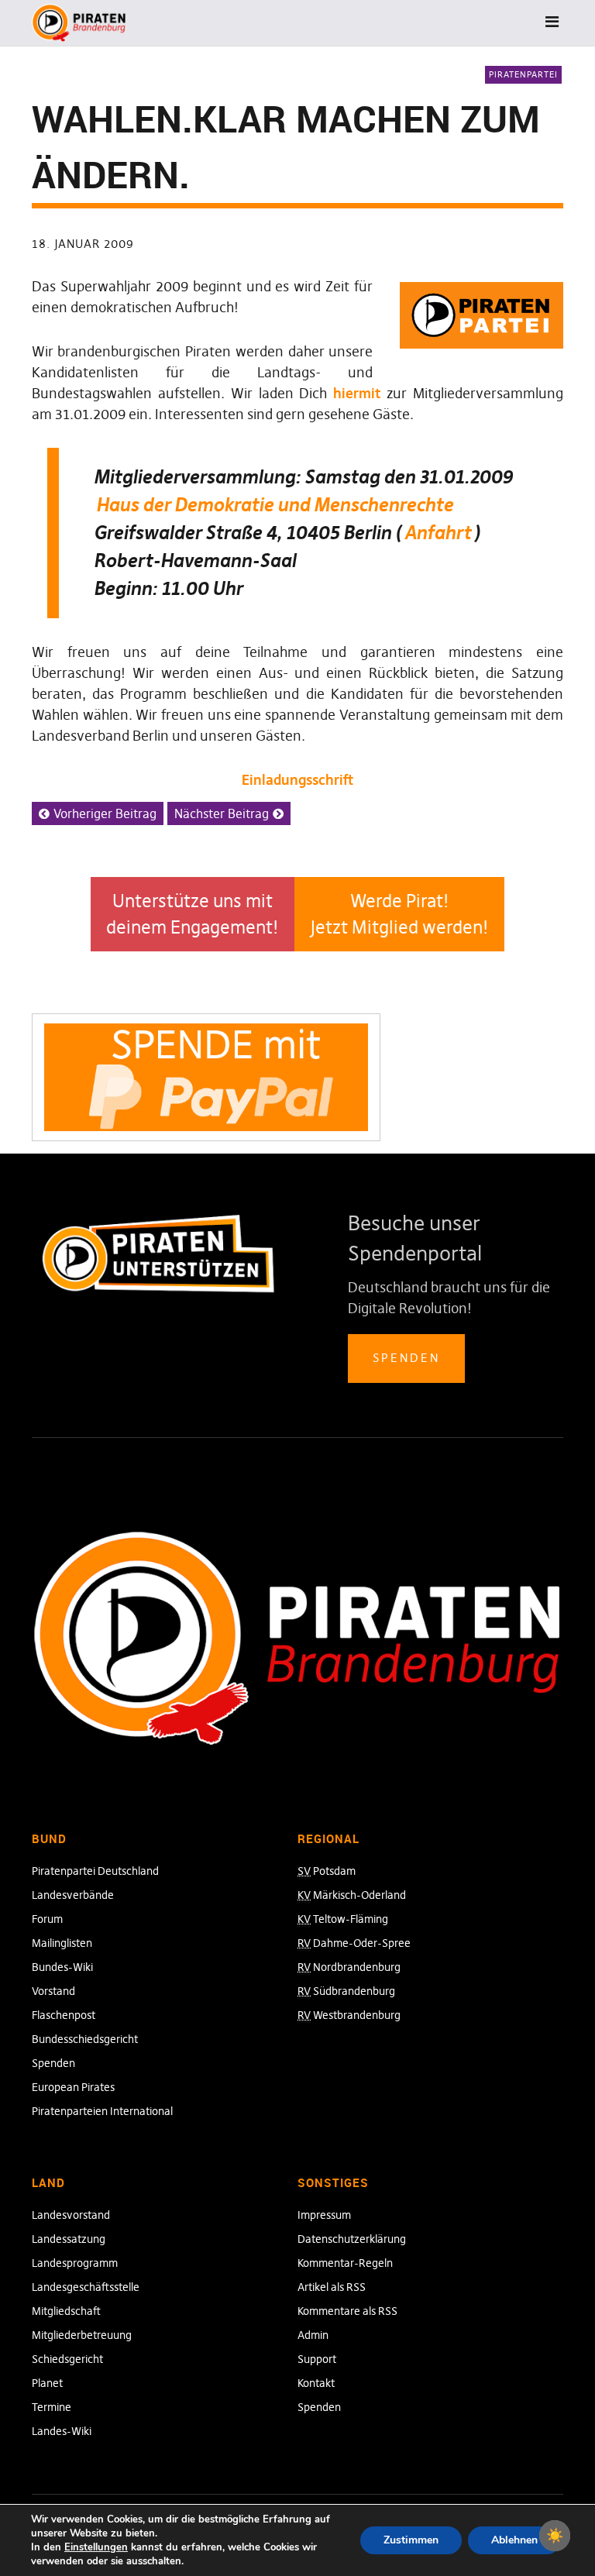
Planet (47, 2383)
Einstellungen (96, 2547)
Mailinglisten (62, 1943)
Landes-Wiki (62, 2431)
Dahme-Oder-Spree (354, 1943)
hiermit (357, 393)
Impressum (324, 2215)
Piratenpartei (523, 74)
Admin (313, 2335)
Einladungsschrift (297, 780)
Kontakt (316, 2383)
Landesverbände (73, 1895)
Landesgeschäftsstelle (86, 2287)
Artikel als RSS (332, 2287)
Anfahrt (438, 533)
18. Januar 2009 (83, 244)
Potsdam (327, 1871)
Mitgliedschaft (66, 2311)
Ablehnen (514, 2540)
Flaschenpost (64, 2015)
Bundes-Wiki (62, 1967)
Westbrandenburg (349, 2015)
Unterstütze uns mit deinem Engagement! (193, 915)
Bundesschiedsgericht (85, 2039)
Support (317, 2359)
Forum (47, 1919)
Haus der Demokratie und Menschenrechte (275, 505)
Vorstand (53, 1991)
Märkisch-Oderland (352, 1895)
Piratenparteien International (102, 2111)
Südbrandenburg (346, 1991)
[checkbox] (555, 2536)
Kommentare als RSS (347, 2311)
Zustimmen (411, 2540)
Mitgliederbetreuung (82, 2335)
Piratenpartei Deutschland (95, 1871)
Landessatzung (69, 2239)
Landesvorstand (71, 2215)
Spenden (406, 1358)
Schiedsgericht (67, 2359)
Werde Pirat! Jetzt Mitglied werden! (399, 915)
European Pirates (73, 2087)
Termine (52, 2407)
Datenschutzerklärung (352, 2239)
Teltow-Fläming (343, 1919)
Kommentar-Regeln (345, 2263)
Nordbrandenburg (349, 1967)
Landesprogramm (75, 2263)
